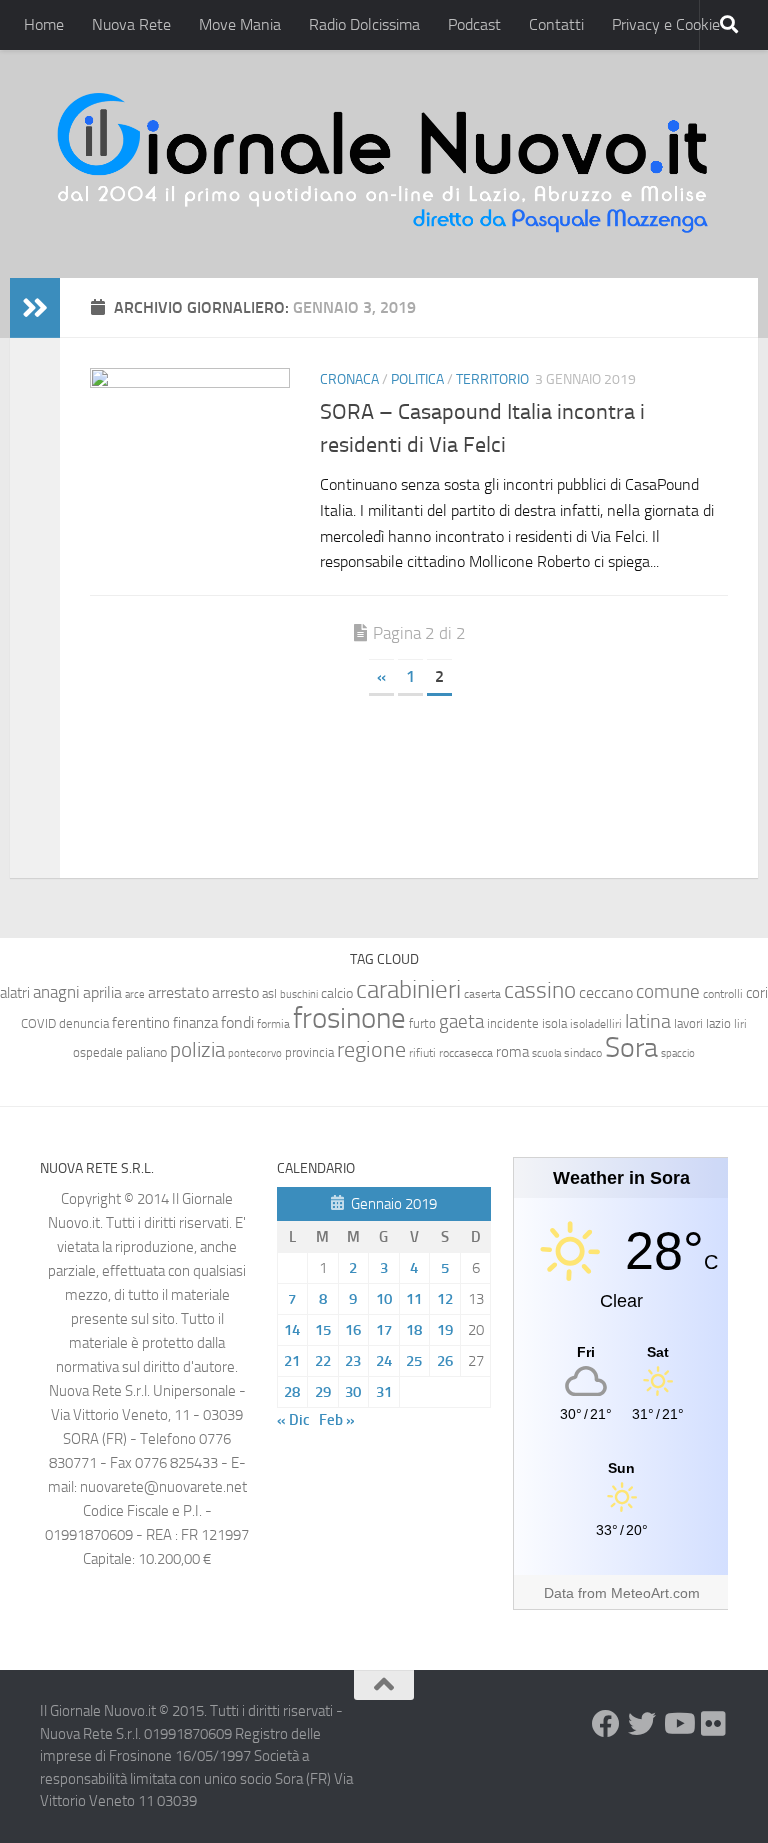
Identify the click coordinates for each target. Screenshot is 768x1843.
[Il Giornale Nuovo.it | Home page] (384, 164)
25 (414, 1361)
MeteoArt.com (655, 1593)
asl (269, 993)
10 (384, 1299)
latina (648, 1021)
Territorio (492, 379)
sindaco (583, 1053)
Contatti (556, 24)
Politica (417, 379)
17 (384, 1330)
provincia (309, 1052)
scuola (546, 1053)
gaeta (461, 1022)
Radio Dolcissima (364, 24)
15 (323, 1330)
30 (353, 1392)
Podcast (474, 24)
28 (292, 1392)
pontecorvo (255, 1053)
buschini (299, 994)
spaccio (678, 1053)
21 (292, 1361)
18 (414, 1330)
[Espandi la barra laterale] (35, 308)
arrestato (178, 992)
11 (414, 1299)
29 (323, 1392)
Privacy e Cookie (666, 24)
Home (44, 24)
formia (273, 1024)
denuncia (84, 1023)
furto (422, 1023)
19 (445, 1330)
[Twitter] (642, 1724)
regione (371, 1049)
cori (757, 993)
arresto (235, 992)
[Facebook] (606, 1724)
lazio (718, 1023)
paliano (146, 1052)
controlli (723, 994)
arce (135, 994)
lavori (688, 1023)
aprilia (102, 992)
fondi (237, 1022)
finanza (195, 1023)
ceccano (606, 992)
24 (384, 1361)
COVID (38, 1023)
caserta (482, 993)
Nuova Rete (131, 24)
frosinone (349, 1018)
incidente (513, 1023)
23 (353, 1361)
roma (512, 1052)
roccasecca (466, 1053)
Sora (631, 1047)
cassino (540, 990)
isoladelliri (596, 1024)
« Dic (293, 1420)
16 (353, 1330)
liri (740, 1023)
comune (668, 992)
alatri (15, 993)
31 (384, 1392)
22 (323, 1361)
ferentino (141, 1023)
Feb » (337, 1420)
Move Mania (240, 24)
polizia (197, 1050)
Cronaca (349, 379)
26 (445, 1361)
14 (292, 1330)
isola (554, 1023)
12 (445, 1299)
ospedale (98, 1052)
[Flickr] (714, 1724)
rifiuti (422, 1053)
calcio (337, 993)
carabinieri (408, 989)
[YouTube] (678, 1724)
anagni (56, 992)
